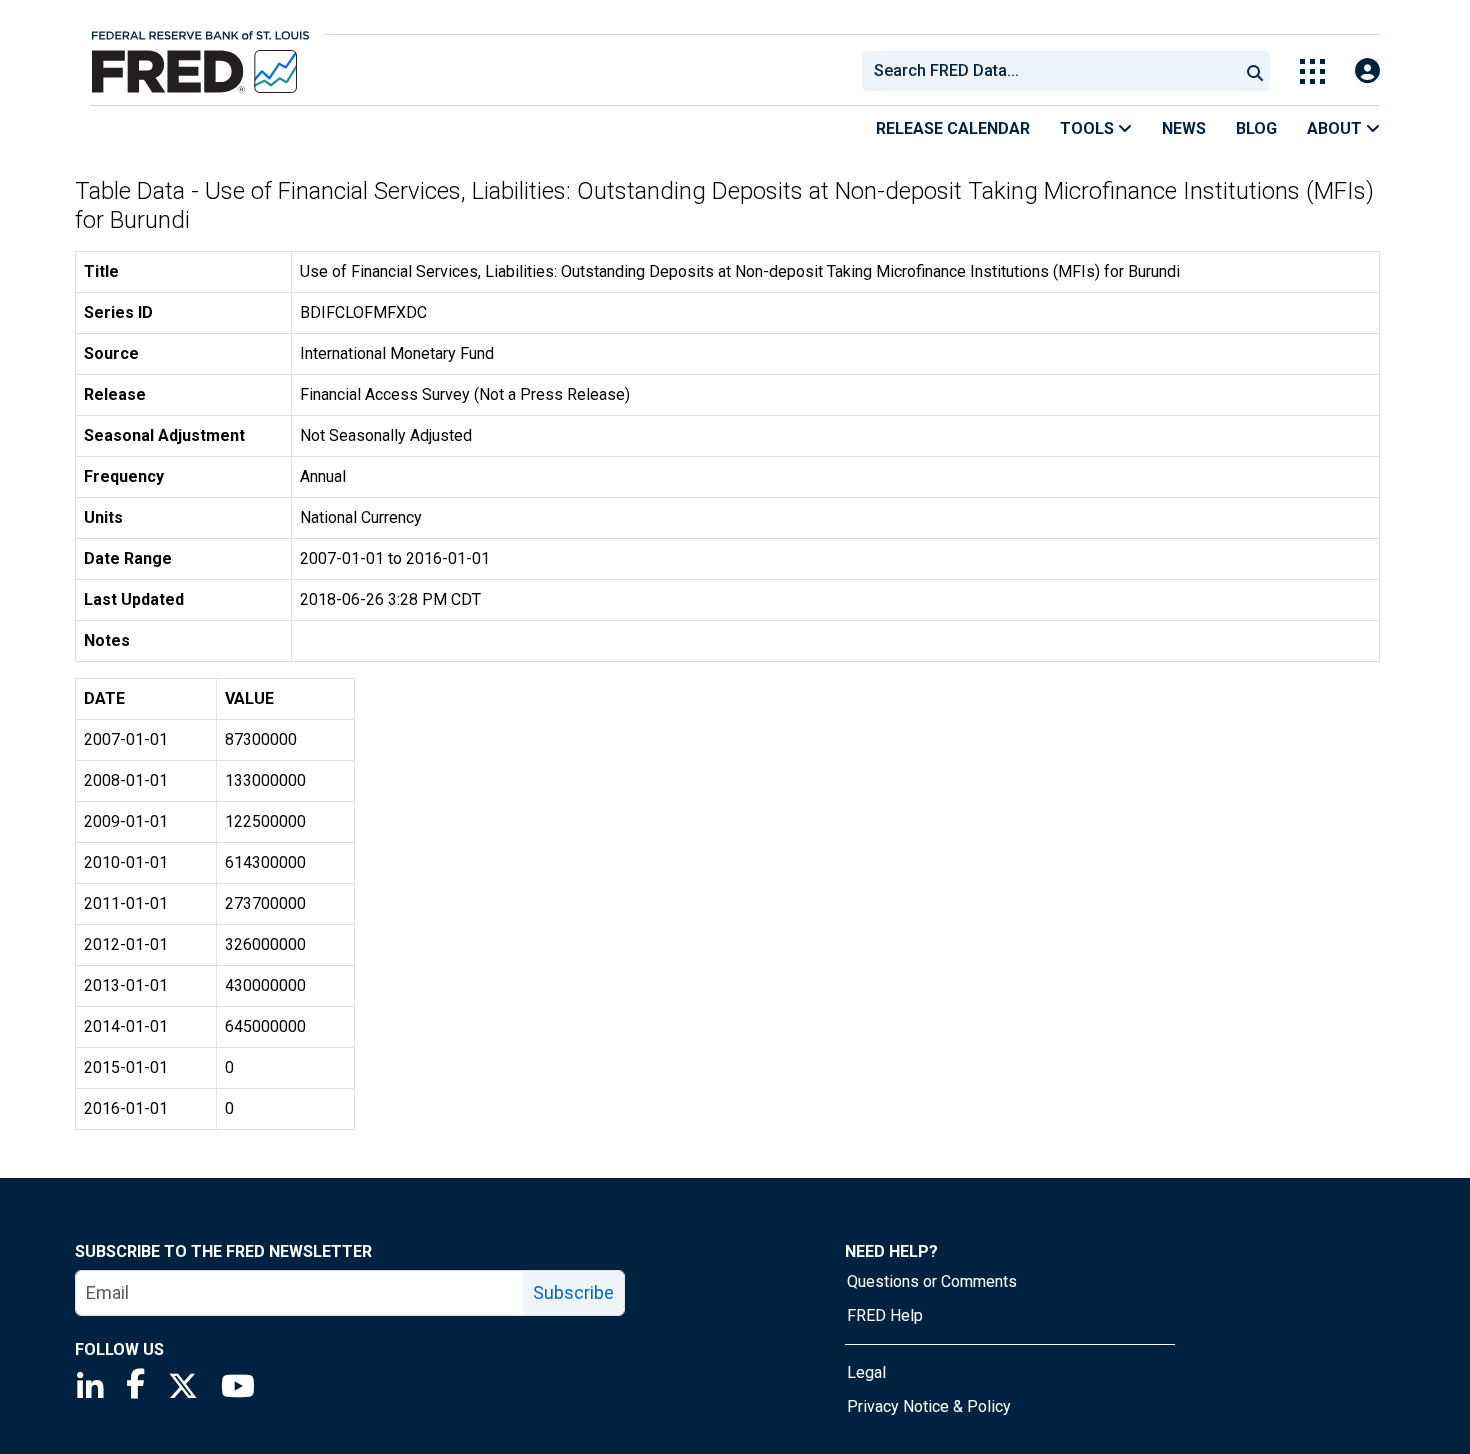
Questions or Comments (932, 1281)
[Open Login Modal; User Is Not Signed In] (1367, 71)
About (1336, 128)
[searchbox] (1054, 71)
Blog (1256, 128)
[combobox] (1049, 71)
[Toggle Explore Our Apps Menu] (1312, 71)
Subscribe (573, 1292)
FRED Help (885, 1315)
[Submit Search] (1255, 71)
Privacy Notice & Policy (929, 1406)
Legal (866, 1372)
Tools (1089, 128)
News (1184, 128)
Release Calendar (953, 128)
